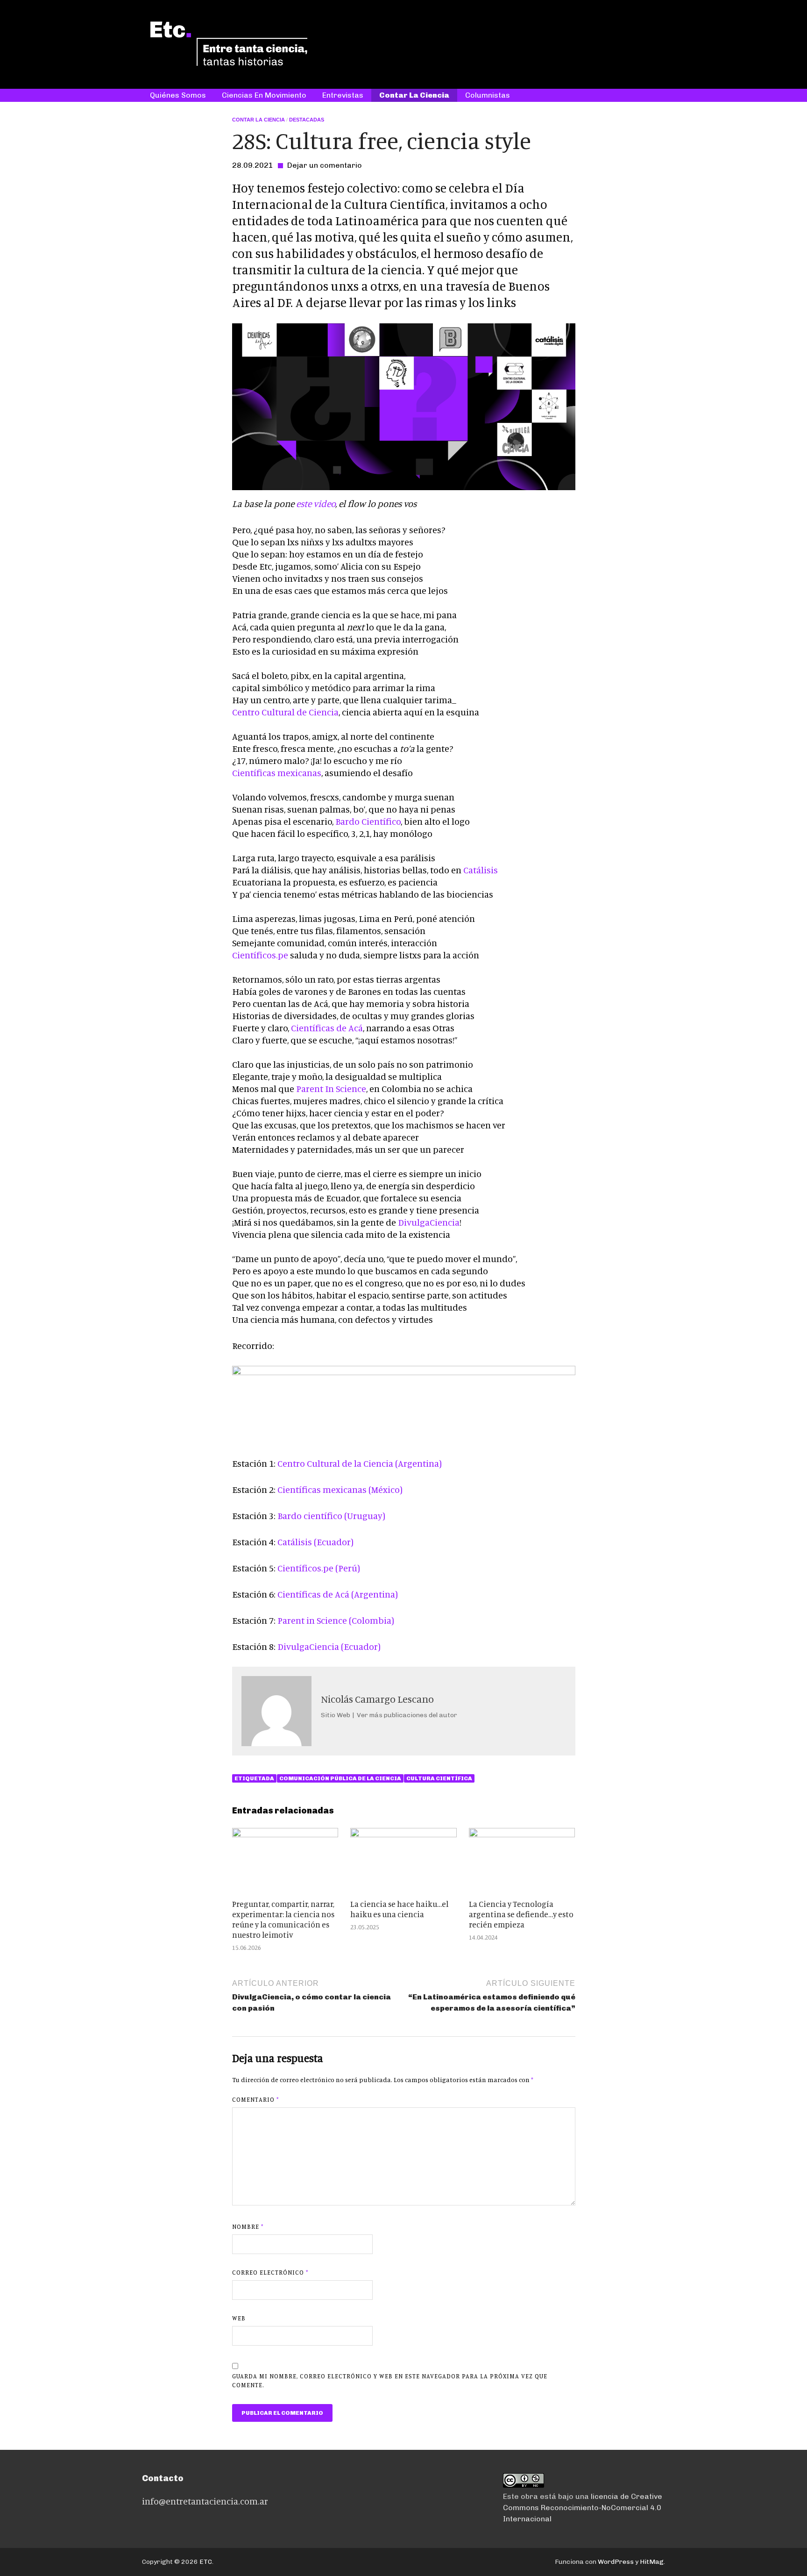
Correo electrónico (270, 2272)
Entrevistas (343, 95)
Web (239, 2318)
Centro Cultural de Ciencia (285, 712)
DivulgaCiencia (429, 1222)
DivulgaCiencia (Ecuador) (329, 1646)
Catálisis (481, 870)
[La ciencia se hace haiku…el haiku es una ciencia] (403, 1835)
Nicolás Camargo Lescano (377, 1699)
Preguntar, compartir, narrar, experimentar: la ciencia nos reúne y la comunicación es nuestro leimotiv (283, 1919)
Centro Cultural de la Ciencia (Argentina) (360, 1463)
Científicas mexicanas (277, 773)
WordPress (616, 2562)
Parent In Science (331, 1088)
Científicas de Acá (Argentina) (338, 1594)
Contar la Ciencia (414, 95)
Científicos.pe (260, 955)
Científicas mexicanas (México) (340, 1489)
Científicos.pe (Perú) (319, 1568)
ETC (206, 2562)
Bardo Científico (368, 821)
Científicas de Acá (327, 1028)
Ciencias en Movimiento (264, 95)
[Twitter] (634, 57)
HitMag (652, 2562)
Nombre (248, 2226)
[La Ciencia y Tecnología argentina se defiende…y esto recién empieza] (522, 1835)
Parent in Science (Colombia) (336, 1620)
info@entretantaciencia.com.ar (205, 2501)
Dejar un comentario (325, 165)
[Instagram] (648, 57)
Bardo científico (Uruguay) (331, 1516)
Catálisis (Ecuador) (315, 1542)
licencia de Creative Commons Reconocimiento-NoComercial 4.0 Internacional (583, 2508)
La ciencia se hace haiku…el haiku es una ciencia (399, 1909)
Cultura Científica (439, 1778)
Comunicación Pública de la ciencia (340, 1778)
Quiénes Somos (178, 95)
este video (316, 503)
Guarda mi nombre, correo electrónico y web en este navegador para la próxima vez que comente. (390, 2381)
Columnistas (488, 95)
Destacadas (307, 120)
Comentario (255, 2099)
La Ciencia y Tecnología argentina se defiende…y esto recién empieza (521, 1914)
